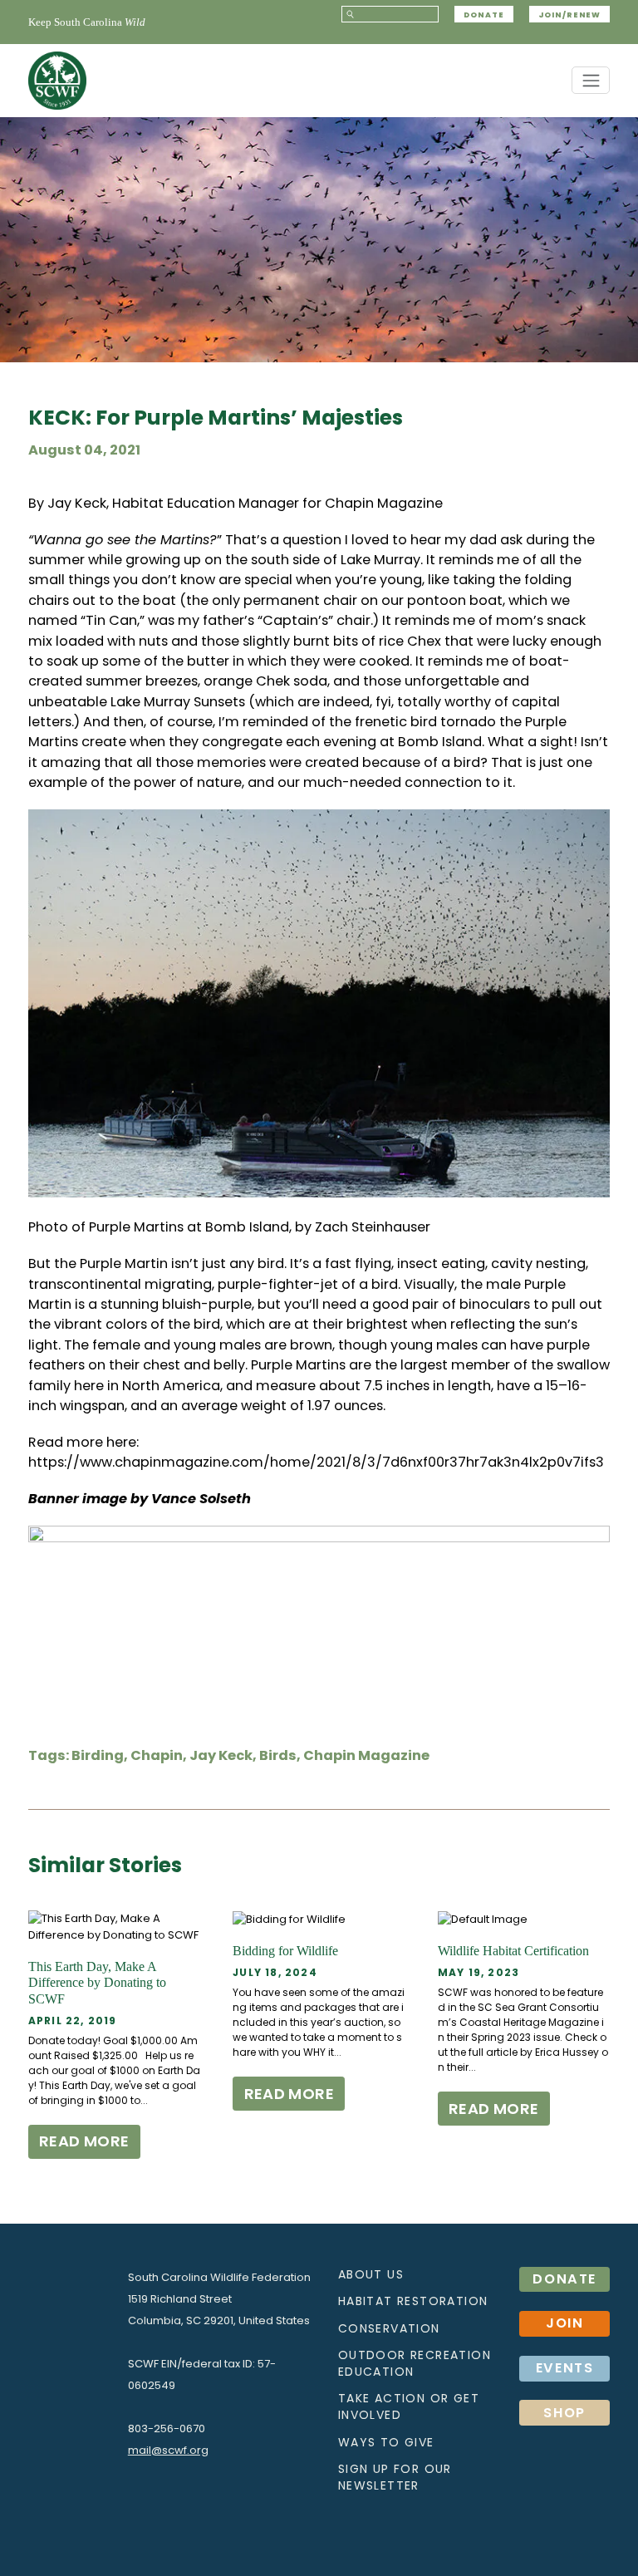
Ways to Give (386, 2442)
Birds (278, 1755)
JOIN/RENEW (569, 15)
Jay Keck (221, 1755)
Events (565, 2368)
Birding (98, 1755)
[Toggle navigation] (591, 80)
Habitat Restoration (413, 2301)
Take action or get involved (409, 2406)
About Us (371, 2274)
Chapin (157, 1755)
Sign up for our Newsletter (395, 2477)
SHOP (564, 2413)
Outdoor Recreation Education (415, 2363)
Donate (483, 15)
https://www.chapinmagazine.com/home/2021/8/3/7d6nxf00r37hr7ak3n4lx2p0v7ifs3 (316, 1462)
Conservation (389, 2328)
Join (565, 2323)
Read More (84, 2141)
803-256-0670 (167, 2429)
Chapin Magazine (384, 503)
